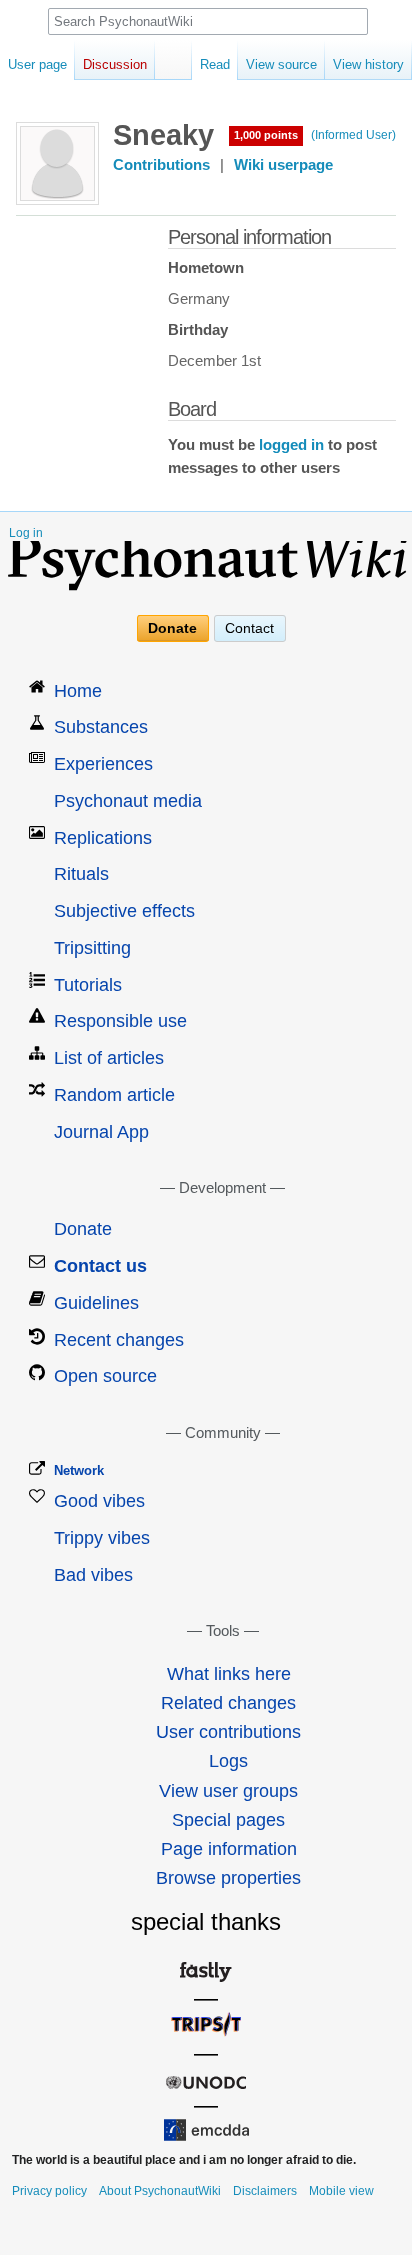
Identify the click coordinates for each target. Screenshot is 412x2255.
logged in (291, 445)
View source (281, 64)
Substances (101, 727)
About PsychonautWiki (160, 2191)
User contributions (228, 1732)
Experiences (103, 764)
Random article (114, 1095)
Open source (105, 1376)
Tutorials (88, 985)
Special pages (228, 1820)
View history (368, 64)
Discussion (115, 64)
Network (79, 1470)
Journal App (101, 1132)
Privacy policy (49, 2191)
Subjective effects (124, 911)
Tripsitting (92, 948)
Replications (103, 838)
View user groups (228, 1791)
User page (37, 64)
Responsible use (120, 1021)
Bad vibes (93, 1575)
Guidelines (96, 1303)
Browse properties (228, 1878)
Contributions (161, 165)
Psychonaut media (128, 801)
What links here (229, 1674)
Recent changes (119, 1340)
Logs (228, 1761)
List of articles (109, 1058)
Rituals (81, 874)
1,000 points (266, 135)
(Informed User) (353, 135)
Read (215, 64)
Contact (249, 629)
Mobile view (341, 2191)
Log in (26, 533)
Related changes (228, 1703)
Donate (172, 629)
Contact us (100, 1266)
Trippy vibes (102, 1538)
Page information (229, 1849)
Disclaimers (265, 2191)
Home (78, 691)
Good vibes (99, 1501)
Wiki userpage (283, 165)
